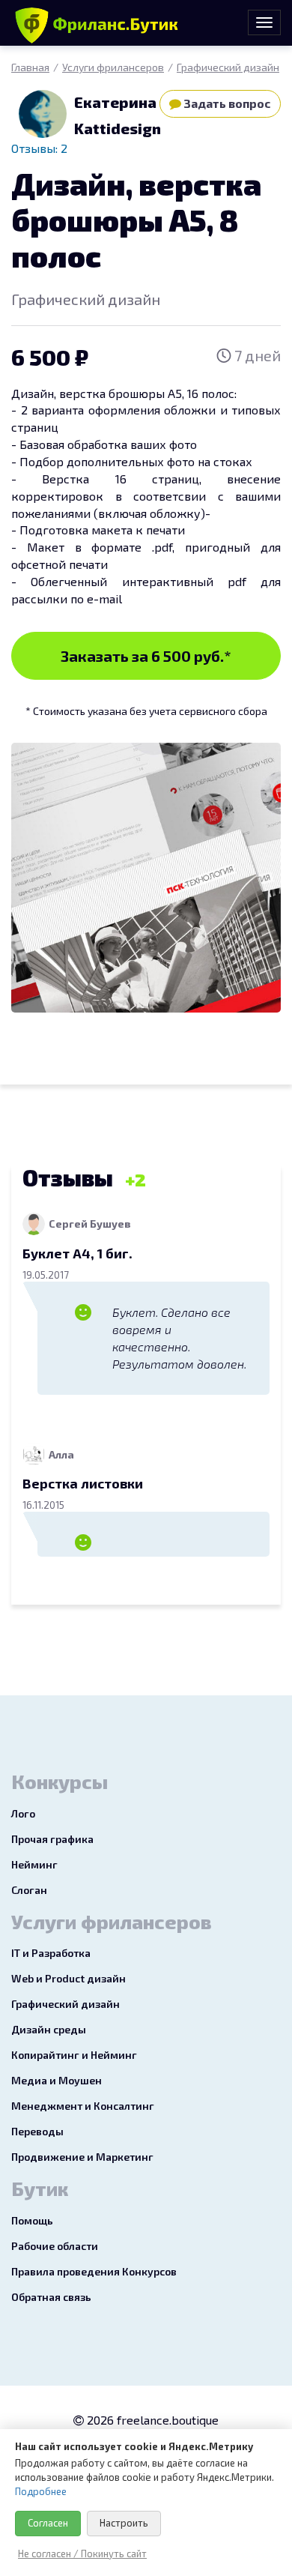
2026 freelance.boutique (151, 2420)
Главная (30, 67)
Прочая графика (52, 1839)
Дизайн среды (49, 2029)
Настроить (124, 2523)
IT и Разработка (51, 1953)
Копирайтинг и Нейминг (74, 2055)
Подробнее (41, 2491)
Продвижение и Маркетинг (82, 2157)
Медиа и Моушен (57, 2080)
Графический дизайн (228, 67)
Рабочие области (55, 2246)
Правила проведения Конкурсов (94, 2271)
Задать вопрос (226, 103)
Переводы (37, 2131)
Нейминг (34, 1864)
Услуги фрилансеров (113, 67)
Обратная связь (51, 2297)
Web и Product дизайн (69, 1978)
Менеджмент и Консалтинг (83, 2106)
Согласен (48, 2523)
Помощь (32, 2220)
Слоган (29, 1890)
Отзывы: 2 (39, 148)
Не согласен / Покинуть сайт (82, 2554)
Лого (23, 1813)
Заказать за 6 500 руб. (146, 656)
